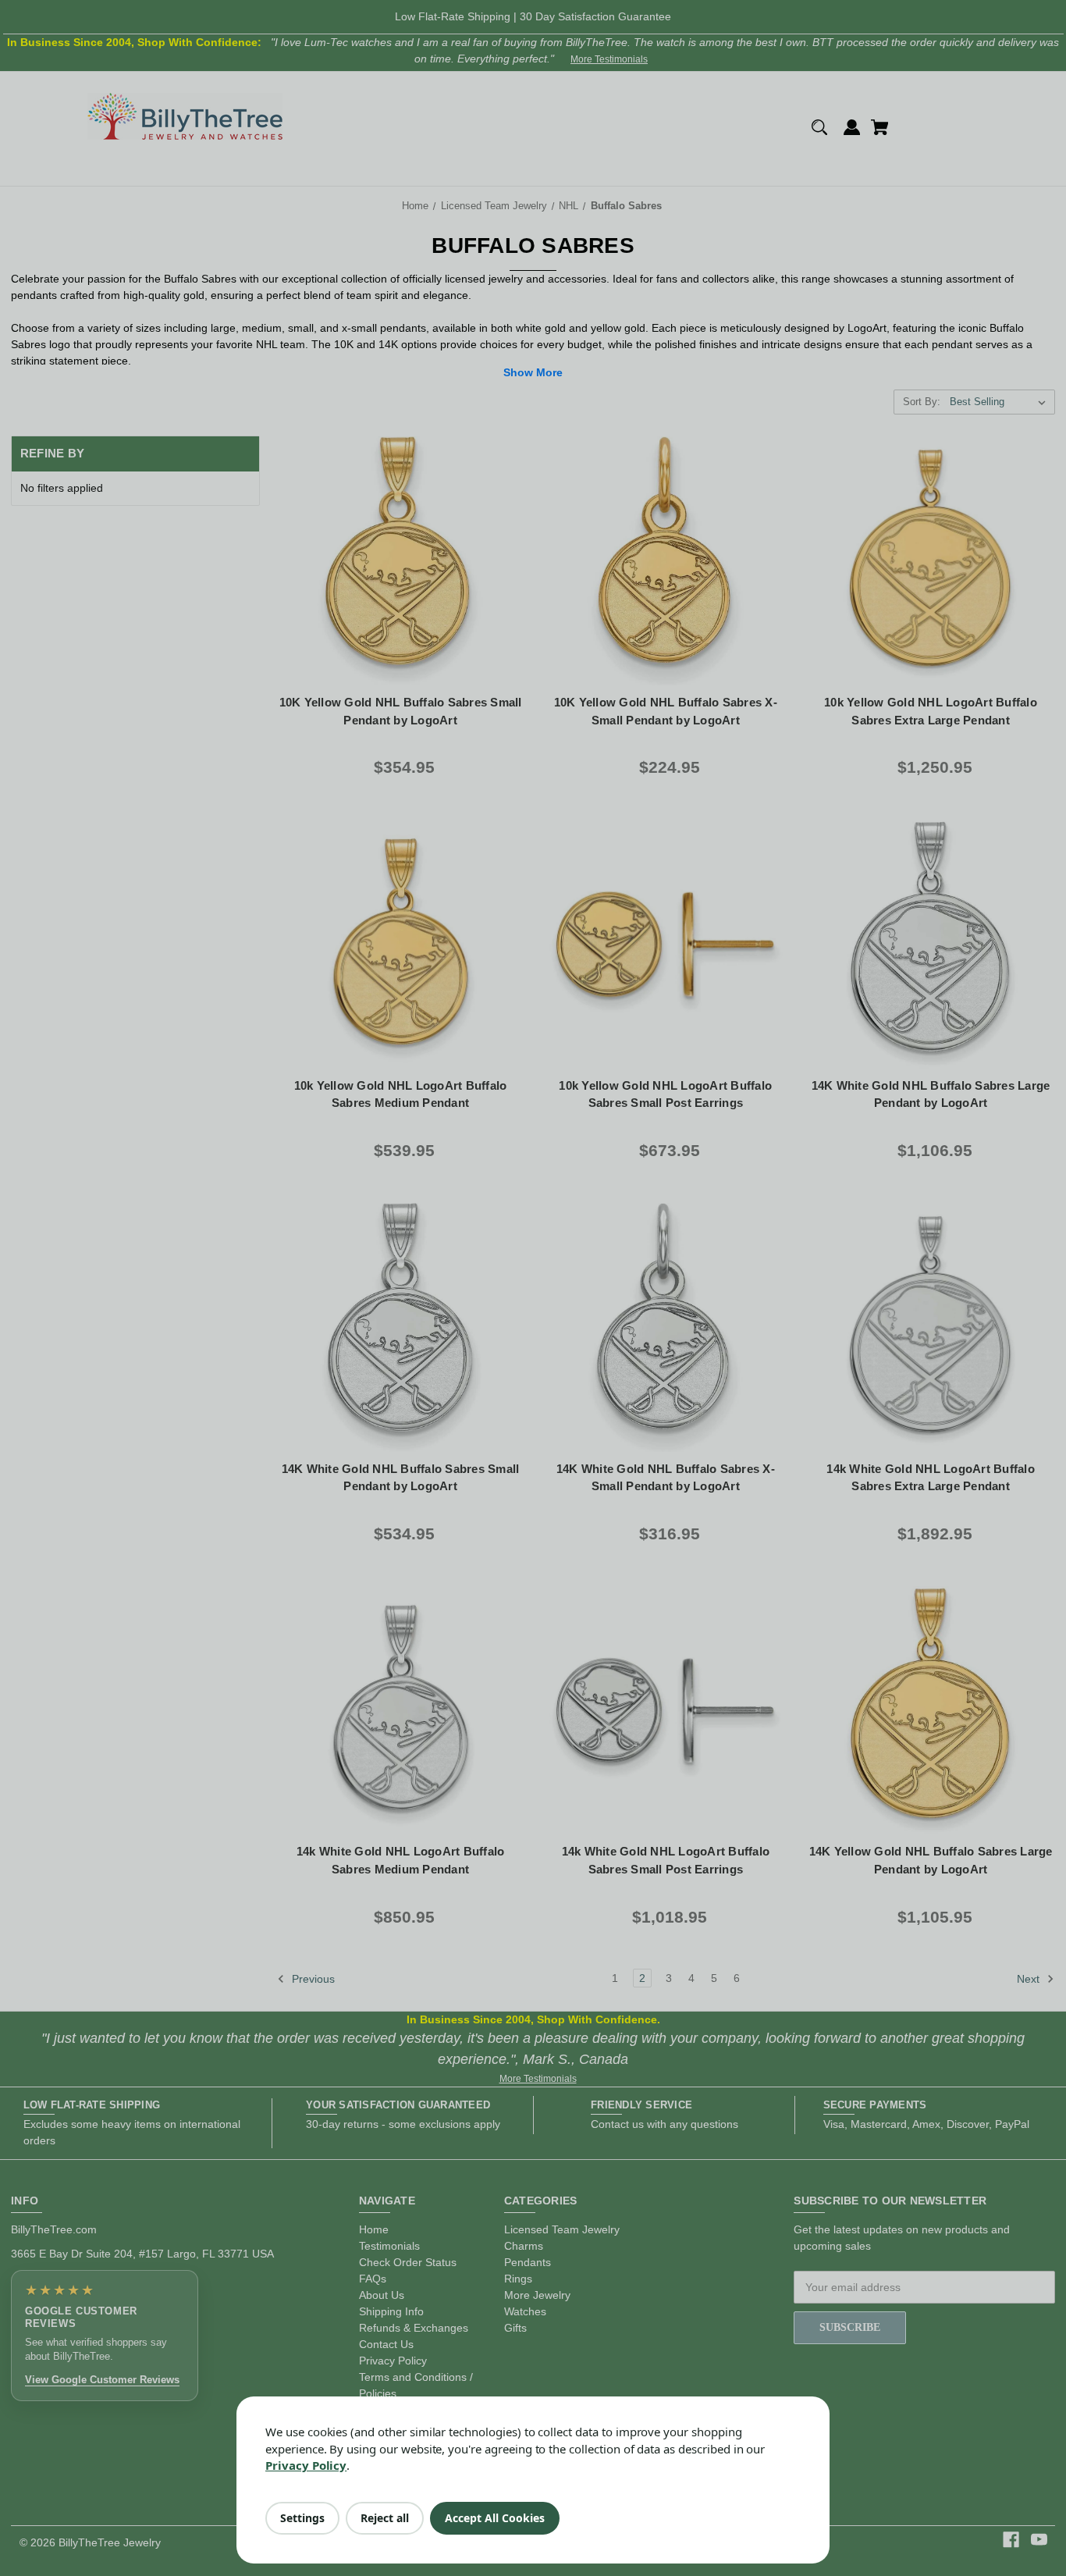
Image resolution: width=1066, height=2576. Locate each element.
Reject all (385, 2518)
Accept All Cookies (495, 2518)
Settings (302, 2518)
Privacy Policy (306, 2465)
